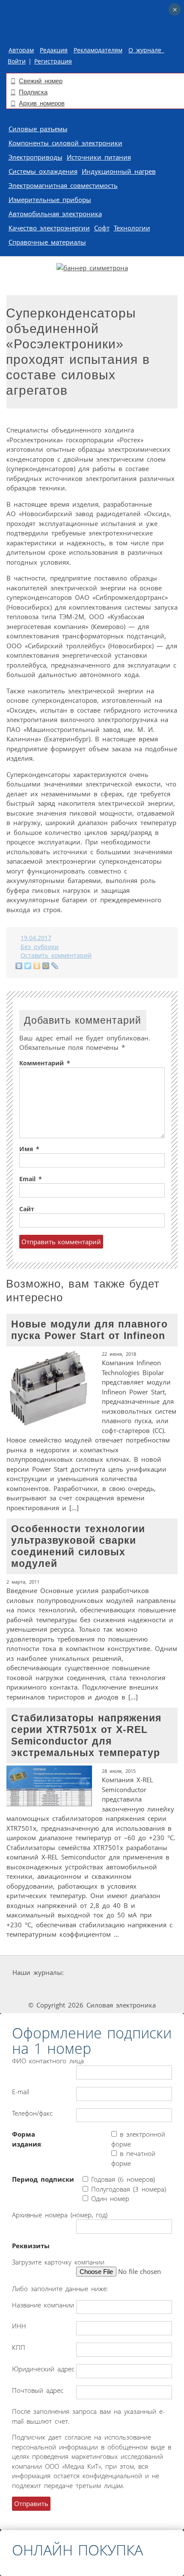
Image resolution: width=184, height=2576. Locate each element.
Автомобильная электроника (55, 214)
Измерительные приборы (50, 200)
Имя (29, 1149)
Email (31, 1179)
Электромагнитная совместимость (63, 185)
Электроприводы (36, 157)
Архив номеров (42, 103)
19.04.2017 (36, 938)
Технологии (132, 228)
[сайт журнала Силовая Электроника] (93, 1973)
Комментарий (45, 1063)
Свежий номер (41, 81)
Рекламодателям (98, 50)
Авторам (21, 50)
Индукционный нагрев (119, 171)
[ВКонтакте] (19, 966)
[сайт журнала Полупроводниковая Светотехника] (94, 1989)
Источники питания (99, 157)
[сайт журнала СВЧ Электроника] (154, 1989)
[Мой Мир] (46, 966)
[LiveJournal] (55, 966)
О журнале (146, 50)
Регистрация (53, 61)
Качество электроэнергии (49, 228)
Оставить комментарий (56, 955)
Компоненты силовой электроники (65, 143)
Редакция (54, 50)
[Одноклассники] (37, 966)
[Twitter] (28, 966)
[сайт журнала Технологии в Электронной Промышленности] (147, 1973)
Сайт (27, 1209)
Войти (17, 61)
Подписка (33, 92)
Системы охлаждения (43, 171)
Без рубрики (40, 947)
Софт (102, 228)
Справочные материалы (47, 242)
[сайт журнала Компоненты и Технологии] (32, 1989)
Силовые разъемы (38, 129)
